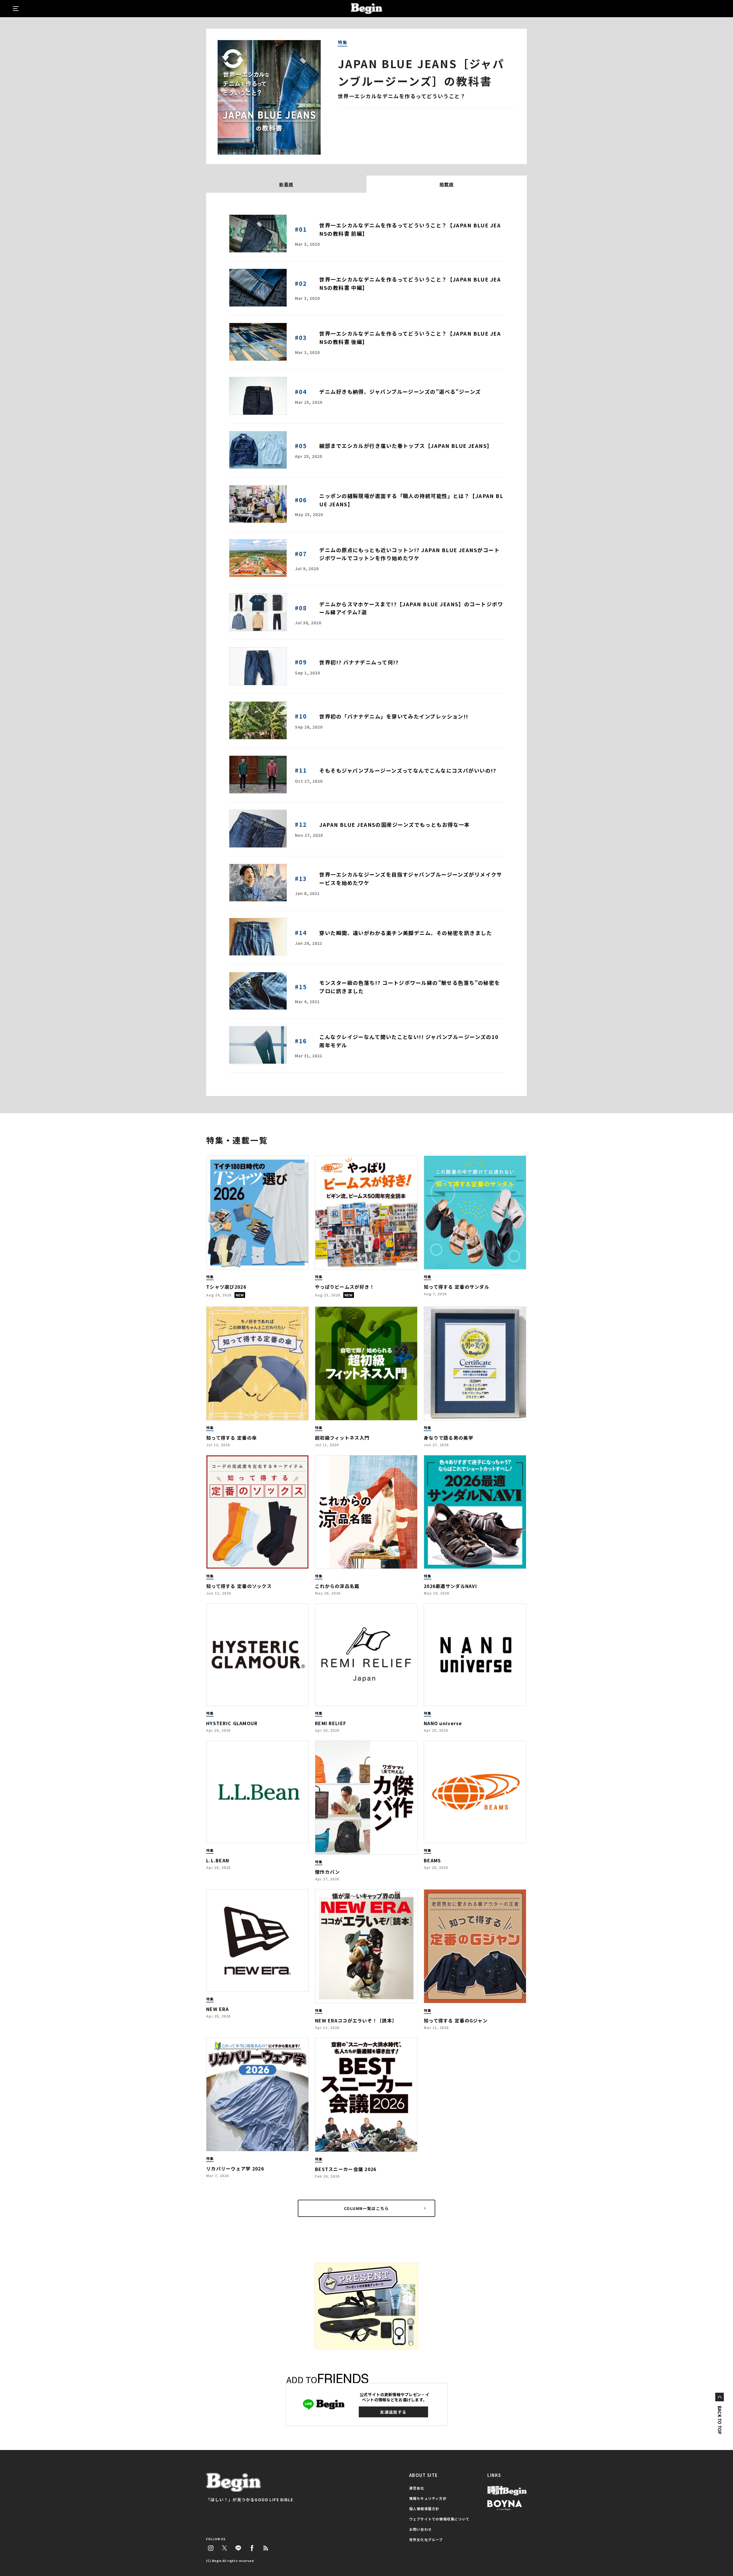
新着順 (286, 184)
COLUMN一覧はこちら (366, 2208)
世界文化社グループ (426, 2539)
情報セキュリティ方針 (428, 2498)
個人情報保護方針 (424, 2509)
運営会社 (417, 2488)
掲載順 (447, 184)
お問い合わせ (420, 2529)
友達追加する (393, 2412)
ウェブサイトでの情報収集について (439, 2519)
